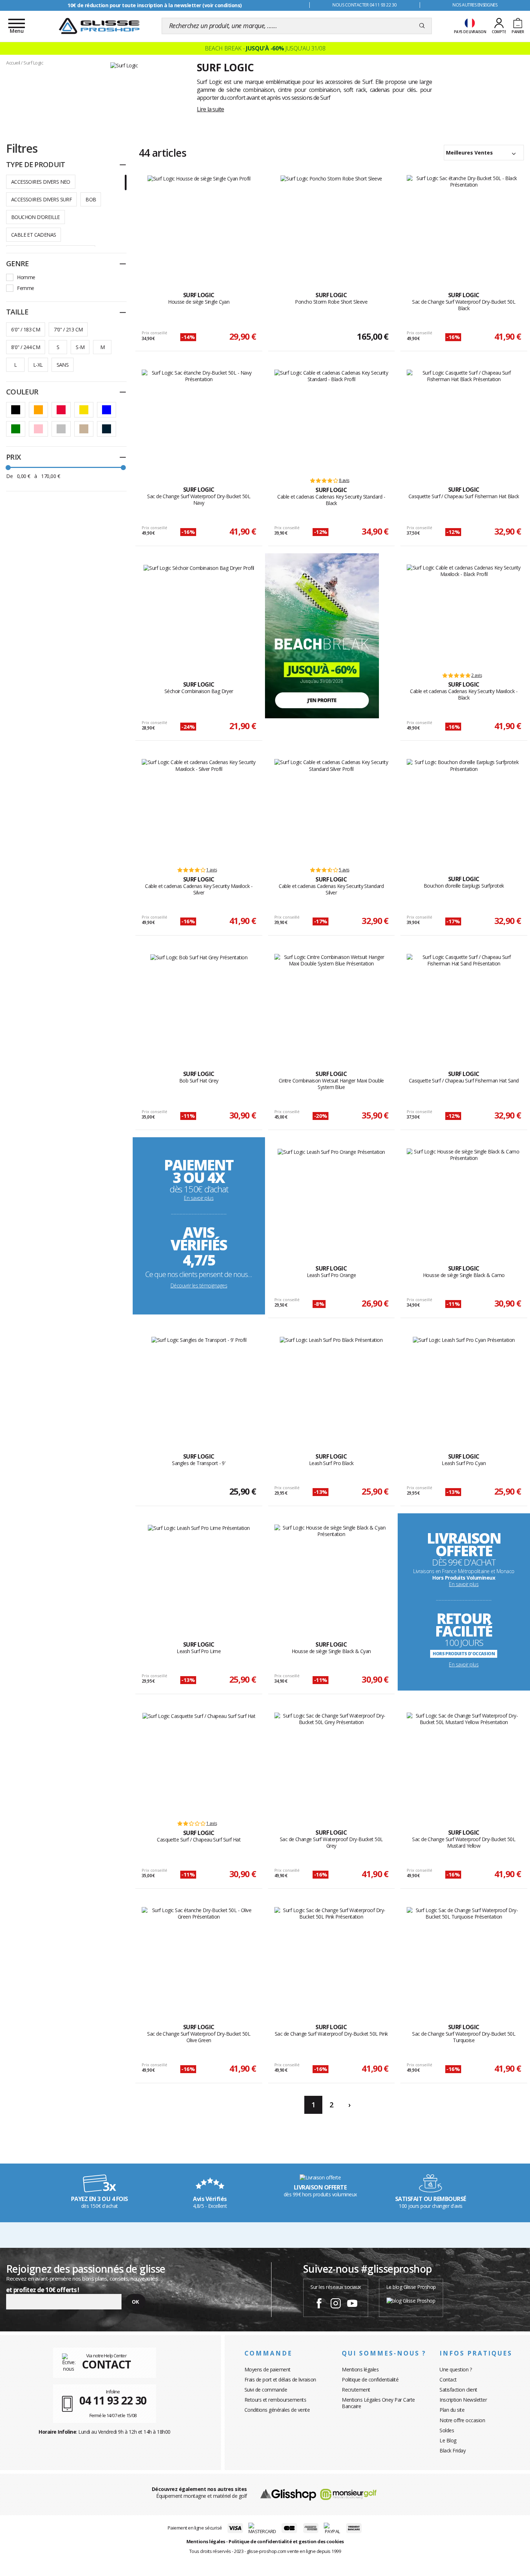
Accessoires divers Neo (41, 182)
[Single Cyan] (199, 226)
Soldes (447, 2430)
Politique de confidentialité (370, 2379)
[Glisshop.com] (288, 2494)
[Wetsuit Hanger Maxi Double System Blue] (332, 1004)
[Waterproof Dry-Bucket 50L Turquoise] (464, 1957)
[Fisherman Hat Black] (464, 420)
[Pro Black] (331, 1387)
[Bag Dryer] (199, 615)
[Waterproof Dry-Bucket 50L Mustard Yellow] (464, 1763)
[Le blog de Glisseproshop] (411, 2300)
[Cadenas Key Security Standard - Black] (332, 420)
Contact (448, 2379)
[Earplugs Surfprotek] (464, 809)
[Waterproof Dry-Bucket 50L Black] (464, 226)
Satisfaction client (458, 2390)
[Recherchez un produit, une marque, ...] (422, 26)
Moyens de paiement (268, 2369)
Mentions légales (360, 2369)
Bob (91, 199)
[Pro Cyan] (464, 1387)
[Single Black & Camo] (464, 1199)
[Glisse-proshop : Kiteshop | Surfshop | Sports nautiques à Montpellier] (99, 26)
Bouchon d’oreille (36, 217)
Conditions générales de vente (277, 2410)
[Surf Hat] (199, 1763)
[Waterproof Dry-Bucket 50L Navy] (199, 420)
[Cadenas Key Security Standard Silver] (332, 809)
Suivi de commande (266, 2390)
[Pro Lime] (199, 1575)
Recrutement (356, 2390)
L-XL (38, 365)
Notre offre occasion (462, 2420)
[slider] (8, 468)
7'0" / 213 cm (68, 329)
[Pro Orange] (331, 1199)
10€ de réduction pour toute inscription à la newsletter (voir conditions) (155, 5)
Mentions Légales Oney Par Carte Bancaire (378, 2403)
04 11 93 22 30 (113, 2400)
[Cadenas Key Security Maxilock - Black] (464, 615)
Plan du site (452, 2410)
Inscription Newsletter (463, 2400)
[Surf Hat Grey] (199, 1004)
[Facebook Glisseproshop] (319, 2304)
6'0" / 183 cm (26, 329)
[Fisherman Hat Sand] (464, 1004)
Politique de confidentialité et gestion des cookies (286, 2541)
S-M (80, 347)
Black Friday (452, 2450)
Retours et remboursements (275, 2400)
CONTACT (106, 2364)
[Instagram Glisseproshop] (336, 2304)
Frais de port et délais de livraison (280, 2379)
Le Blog (448, 2440)
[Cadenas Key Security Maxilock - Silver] (199, 809)
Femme (26, 288)
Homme (26, 277)
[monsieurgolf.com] (348, 2494)
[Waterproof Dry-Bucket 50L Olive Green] (199, 1957)
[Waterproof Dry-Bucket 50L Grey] (332, 1763)
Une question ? (456, 2369)
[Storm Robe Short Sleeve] (331, 226)
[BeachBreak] (322, 635)
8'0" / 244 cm (26, 347)
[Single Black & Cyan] (332, 1575)
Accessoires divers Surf (41, 199)
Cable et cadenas (34, 235)
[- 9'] (199, 1387)
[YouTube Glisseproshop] (352, 2304)
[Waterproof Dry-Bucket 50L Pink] (332, 1957)
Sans (63, 365)
